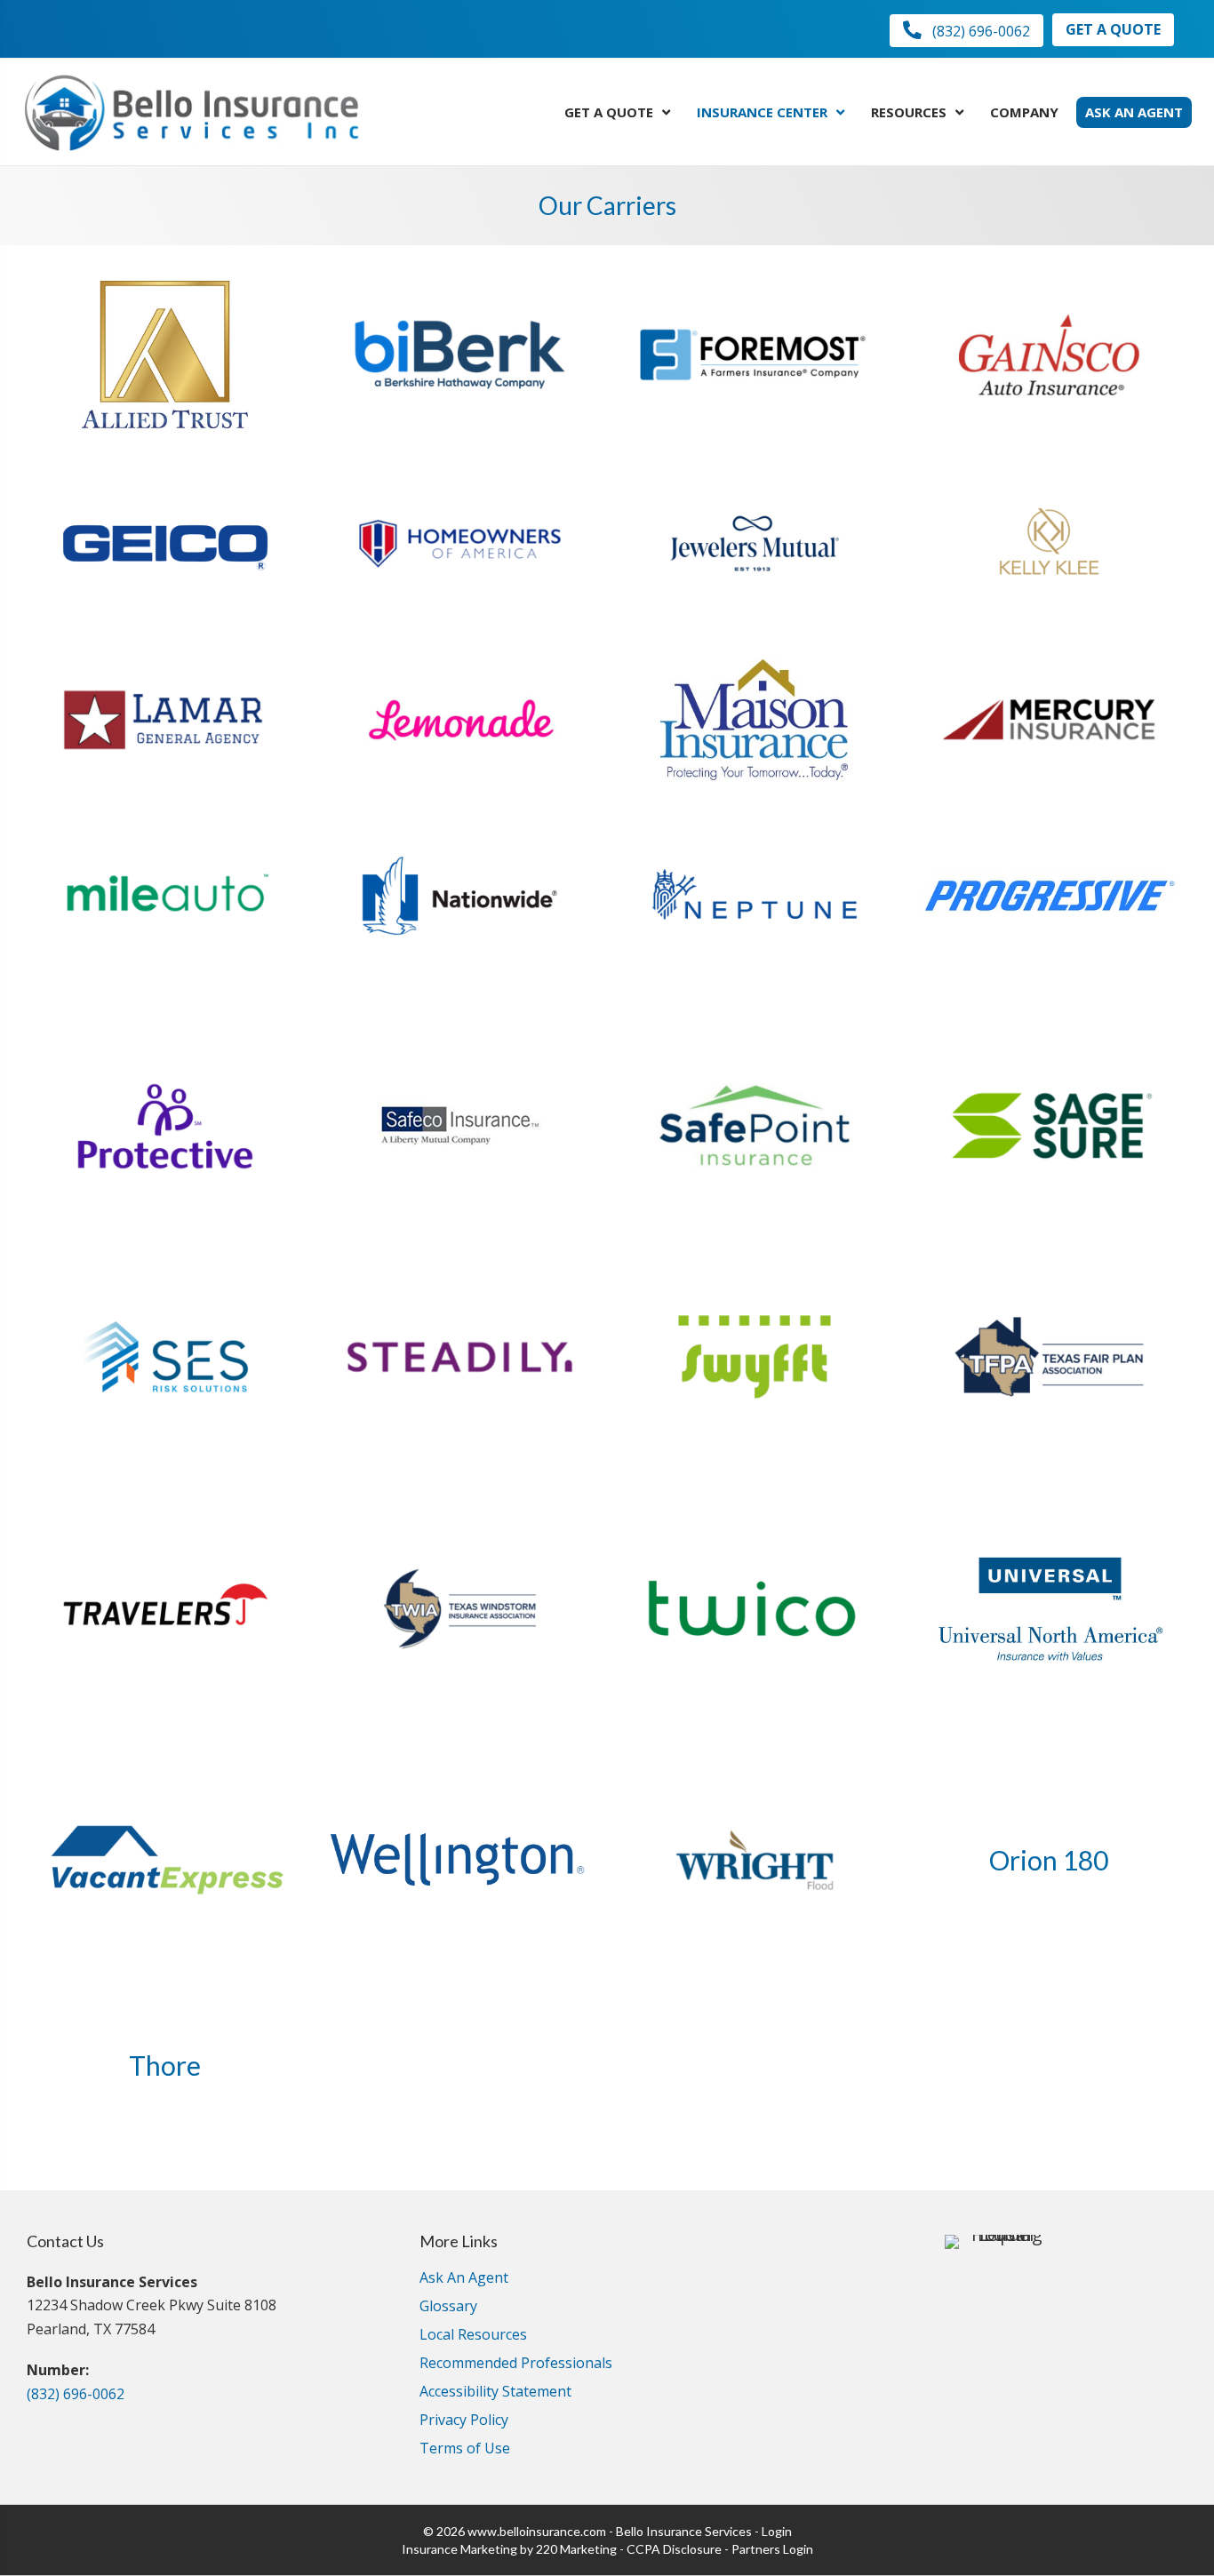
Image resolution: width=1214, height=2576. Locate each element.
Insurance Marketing (459, 2549)
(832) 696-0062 (76, 2394)
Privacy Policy (464, 2421)
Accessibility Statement (495, 2393)
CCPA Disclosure (674, 2549)
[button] (966, 31)
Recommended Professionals (516, 2364)
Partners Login (772, 2549)
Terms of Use (465, 2449)
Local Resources (473, 2336)
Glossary (448, 2307)
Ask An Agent (464, 2279)
